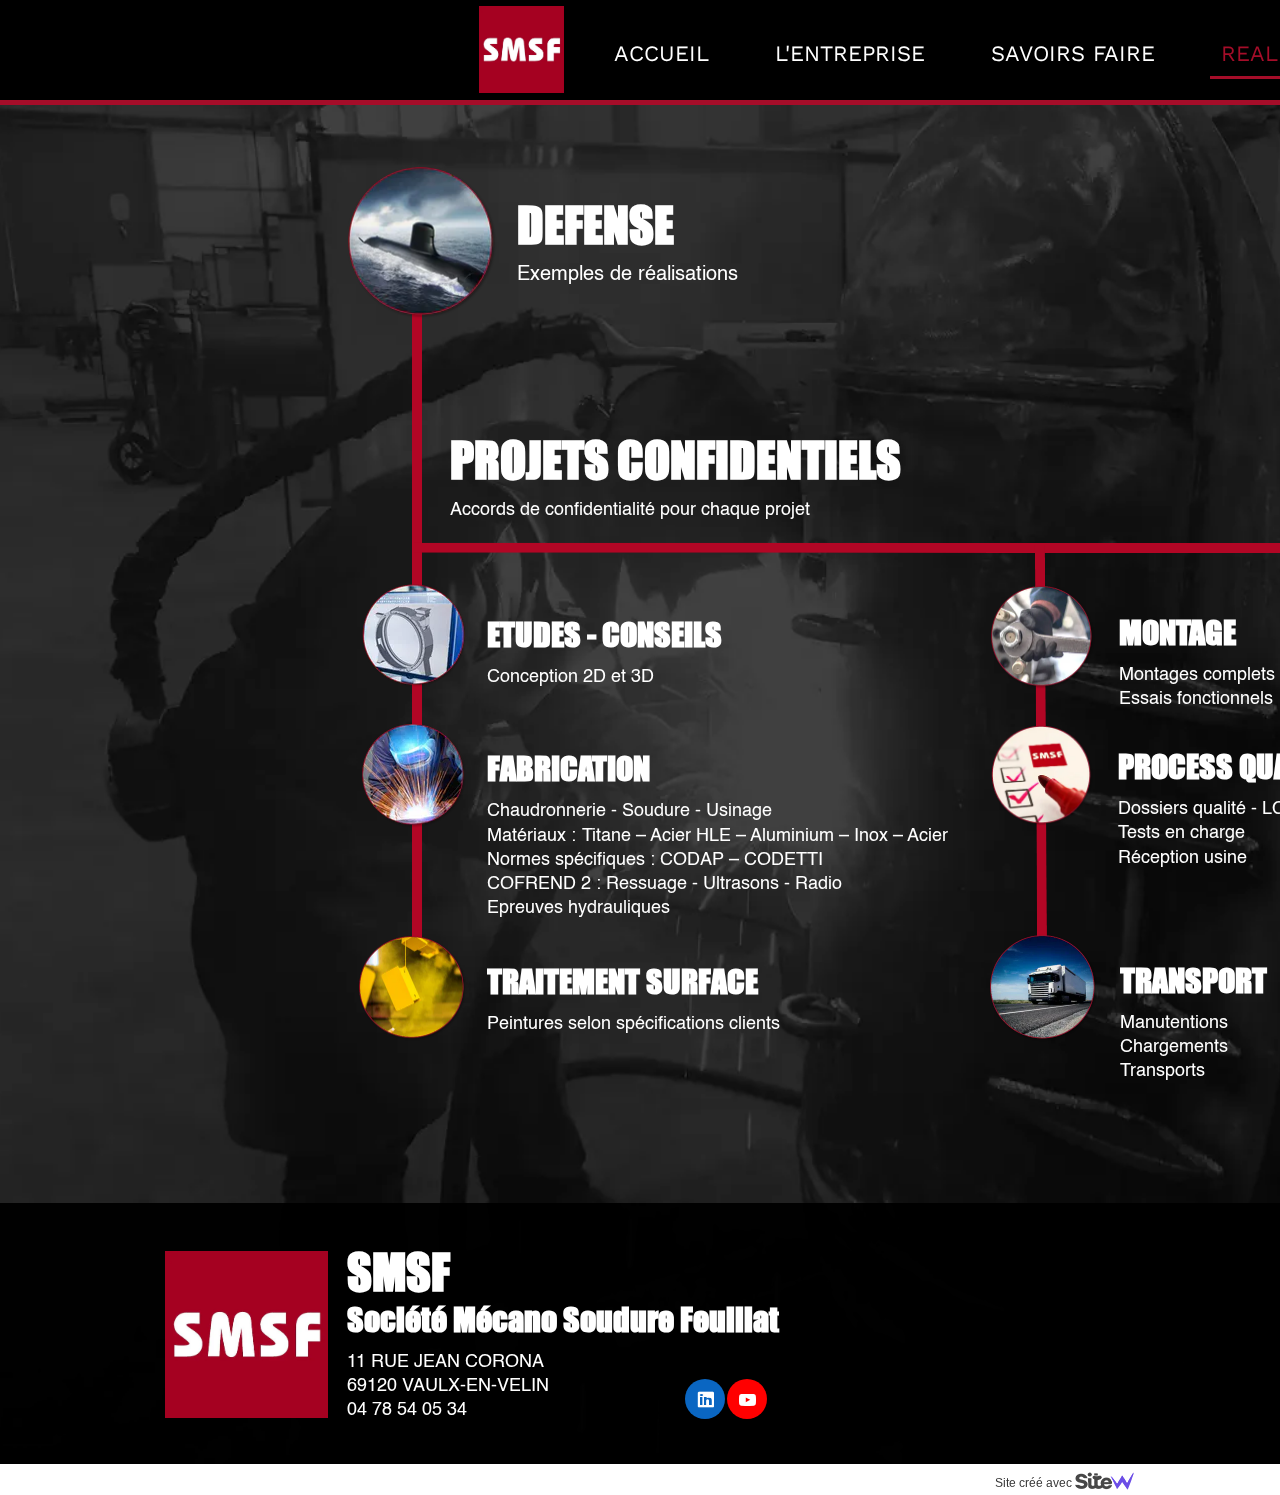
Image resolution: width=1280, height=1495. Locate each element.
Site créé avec (1035, 1483)
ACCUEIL (661, 53)
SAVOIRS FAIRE (1073, 53)
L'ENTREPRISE (850, 53)
